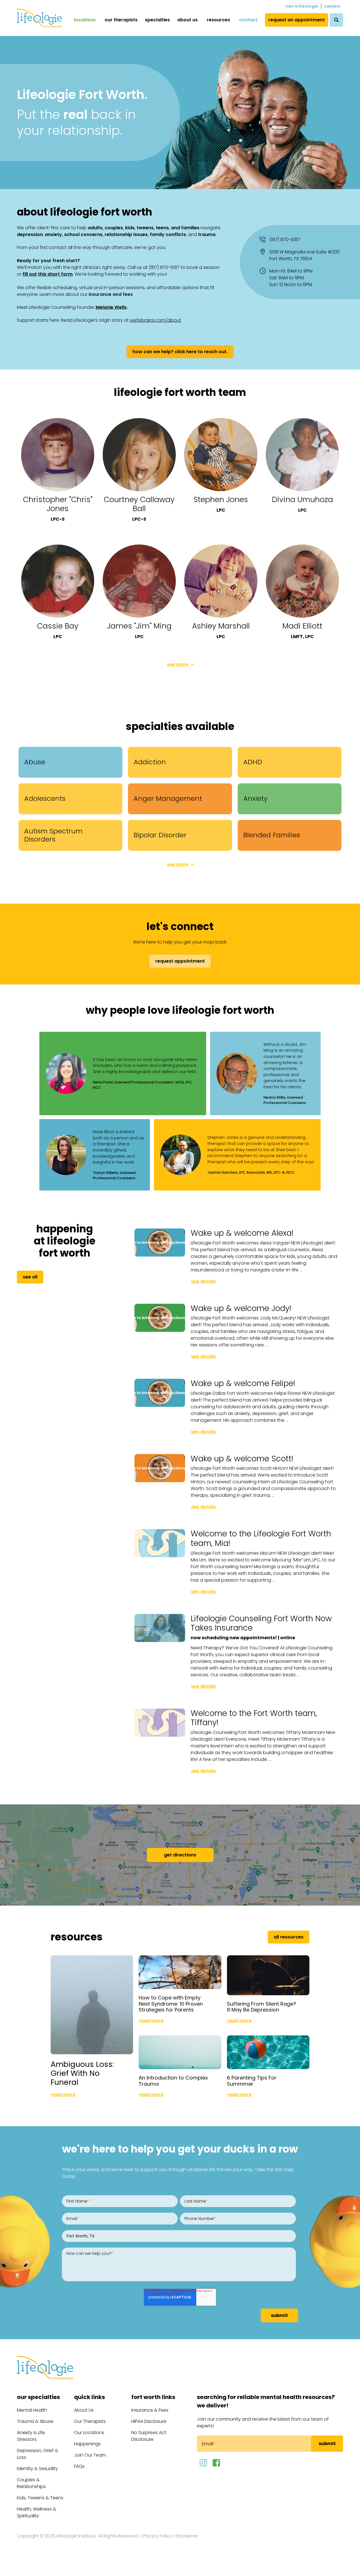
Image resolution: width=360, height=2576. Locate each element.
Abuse (35, 762)
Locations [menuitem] (85, 20)
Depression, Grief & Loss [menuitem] (38, 2454)
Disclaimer (187, 2536)
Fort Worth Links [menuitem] (153, 2397)
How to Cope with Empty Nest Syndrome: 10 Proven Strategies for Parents (171, 2004)
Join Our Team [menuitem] (90, 2455)
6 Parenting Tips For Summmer (252, 2081)
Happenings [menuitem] (87, 2444)
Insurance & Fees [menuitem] (150, 2410)
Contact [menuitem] (248, 20)
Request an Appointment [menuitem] (297, 20)
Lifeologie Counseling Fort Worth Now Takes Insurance (261, 1623)
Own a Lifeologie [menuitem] (302, 6)
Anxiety (255, 798)
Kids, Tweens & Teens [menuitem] (40, 2498)
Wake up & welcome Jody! (241, 1308)
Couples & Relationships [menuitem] (31, 2483)
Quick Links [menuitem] (89, 2397)
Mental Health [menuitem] (32, 2410)
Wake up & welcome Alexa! (242, 1233)
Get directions (180, 1855)
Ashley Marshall (221, 626)
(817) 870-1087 (285, 240)
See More (178, 664)
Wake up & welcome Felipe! (243, 1383)
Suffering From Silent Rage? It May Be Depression (262, 2007)
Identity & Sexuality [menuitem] (37, 2469)
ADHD (253, 762)
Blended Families (272, 835)
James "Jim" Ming (139, 626)
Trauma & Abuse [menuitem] (35, 2421)
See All (30, 1277)
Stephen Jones (221, 499)
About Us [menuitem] (187, 20)
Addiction (150, 762)
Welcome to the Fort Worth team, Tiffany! (254, 1718)
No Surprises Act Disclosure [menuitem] (149, 2436)
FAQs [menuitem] (79, 2466)
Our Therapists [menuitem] (121, 20)
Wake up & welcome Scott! (242, 1459)
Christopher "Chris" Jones (58, 504)
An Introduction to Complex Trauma (173, 2081)
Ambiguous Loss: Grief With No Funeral (82, 2073)
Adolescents (45, 798)
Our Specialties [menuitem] (38, 2397)
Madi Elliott (302, 626)
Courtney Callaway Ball (139, 504)
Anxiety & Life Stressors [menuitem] (31, 2436)
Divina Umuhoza (302, 499)
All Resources (289, 1937)
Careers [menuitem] (332, 6)
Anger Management (168, 798)
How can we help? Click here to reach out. (180, 352)
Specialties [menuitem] (157, 20)
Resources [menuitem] (218, 20)
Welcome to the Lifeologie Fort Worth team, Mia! (261, 1538)
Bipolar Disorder (160, 835)
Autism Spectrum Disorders (53, 835)
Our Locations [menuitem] (89, 2433)
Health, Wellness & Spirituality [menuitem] (37, 2512)
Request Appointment (180, 961)
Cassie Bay (58, 626)
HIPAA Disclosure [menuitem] (149, 2421)
